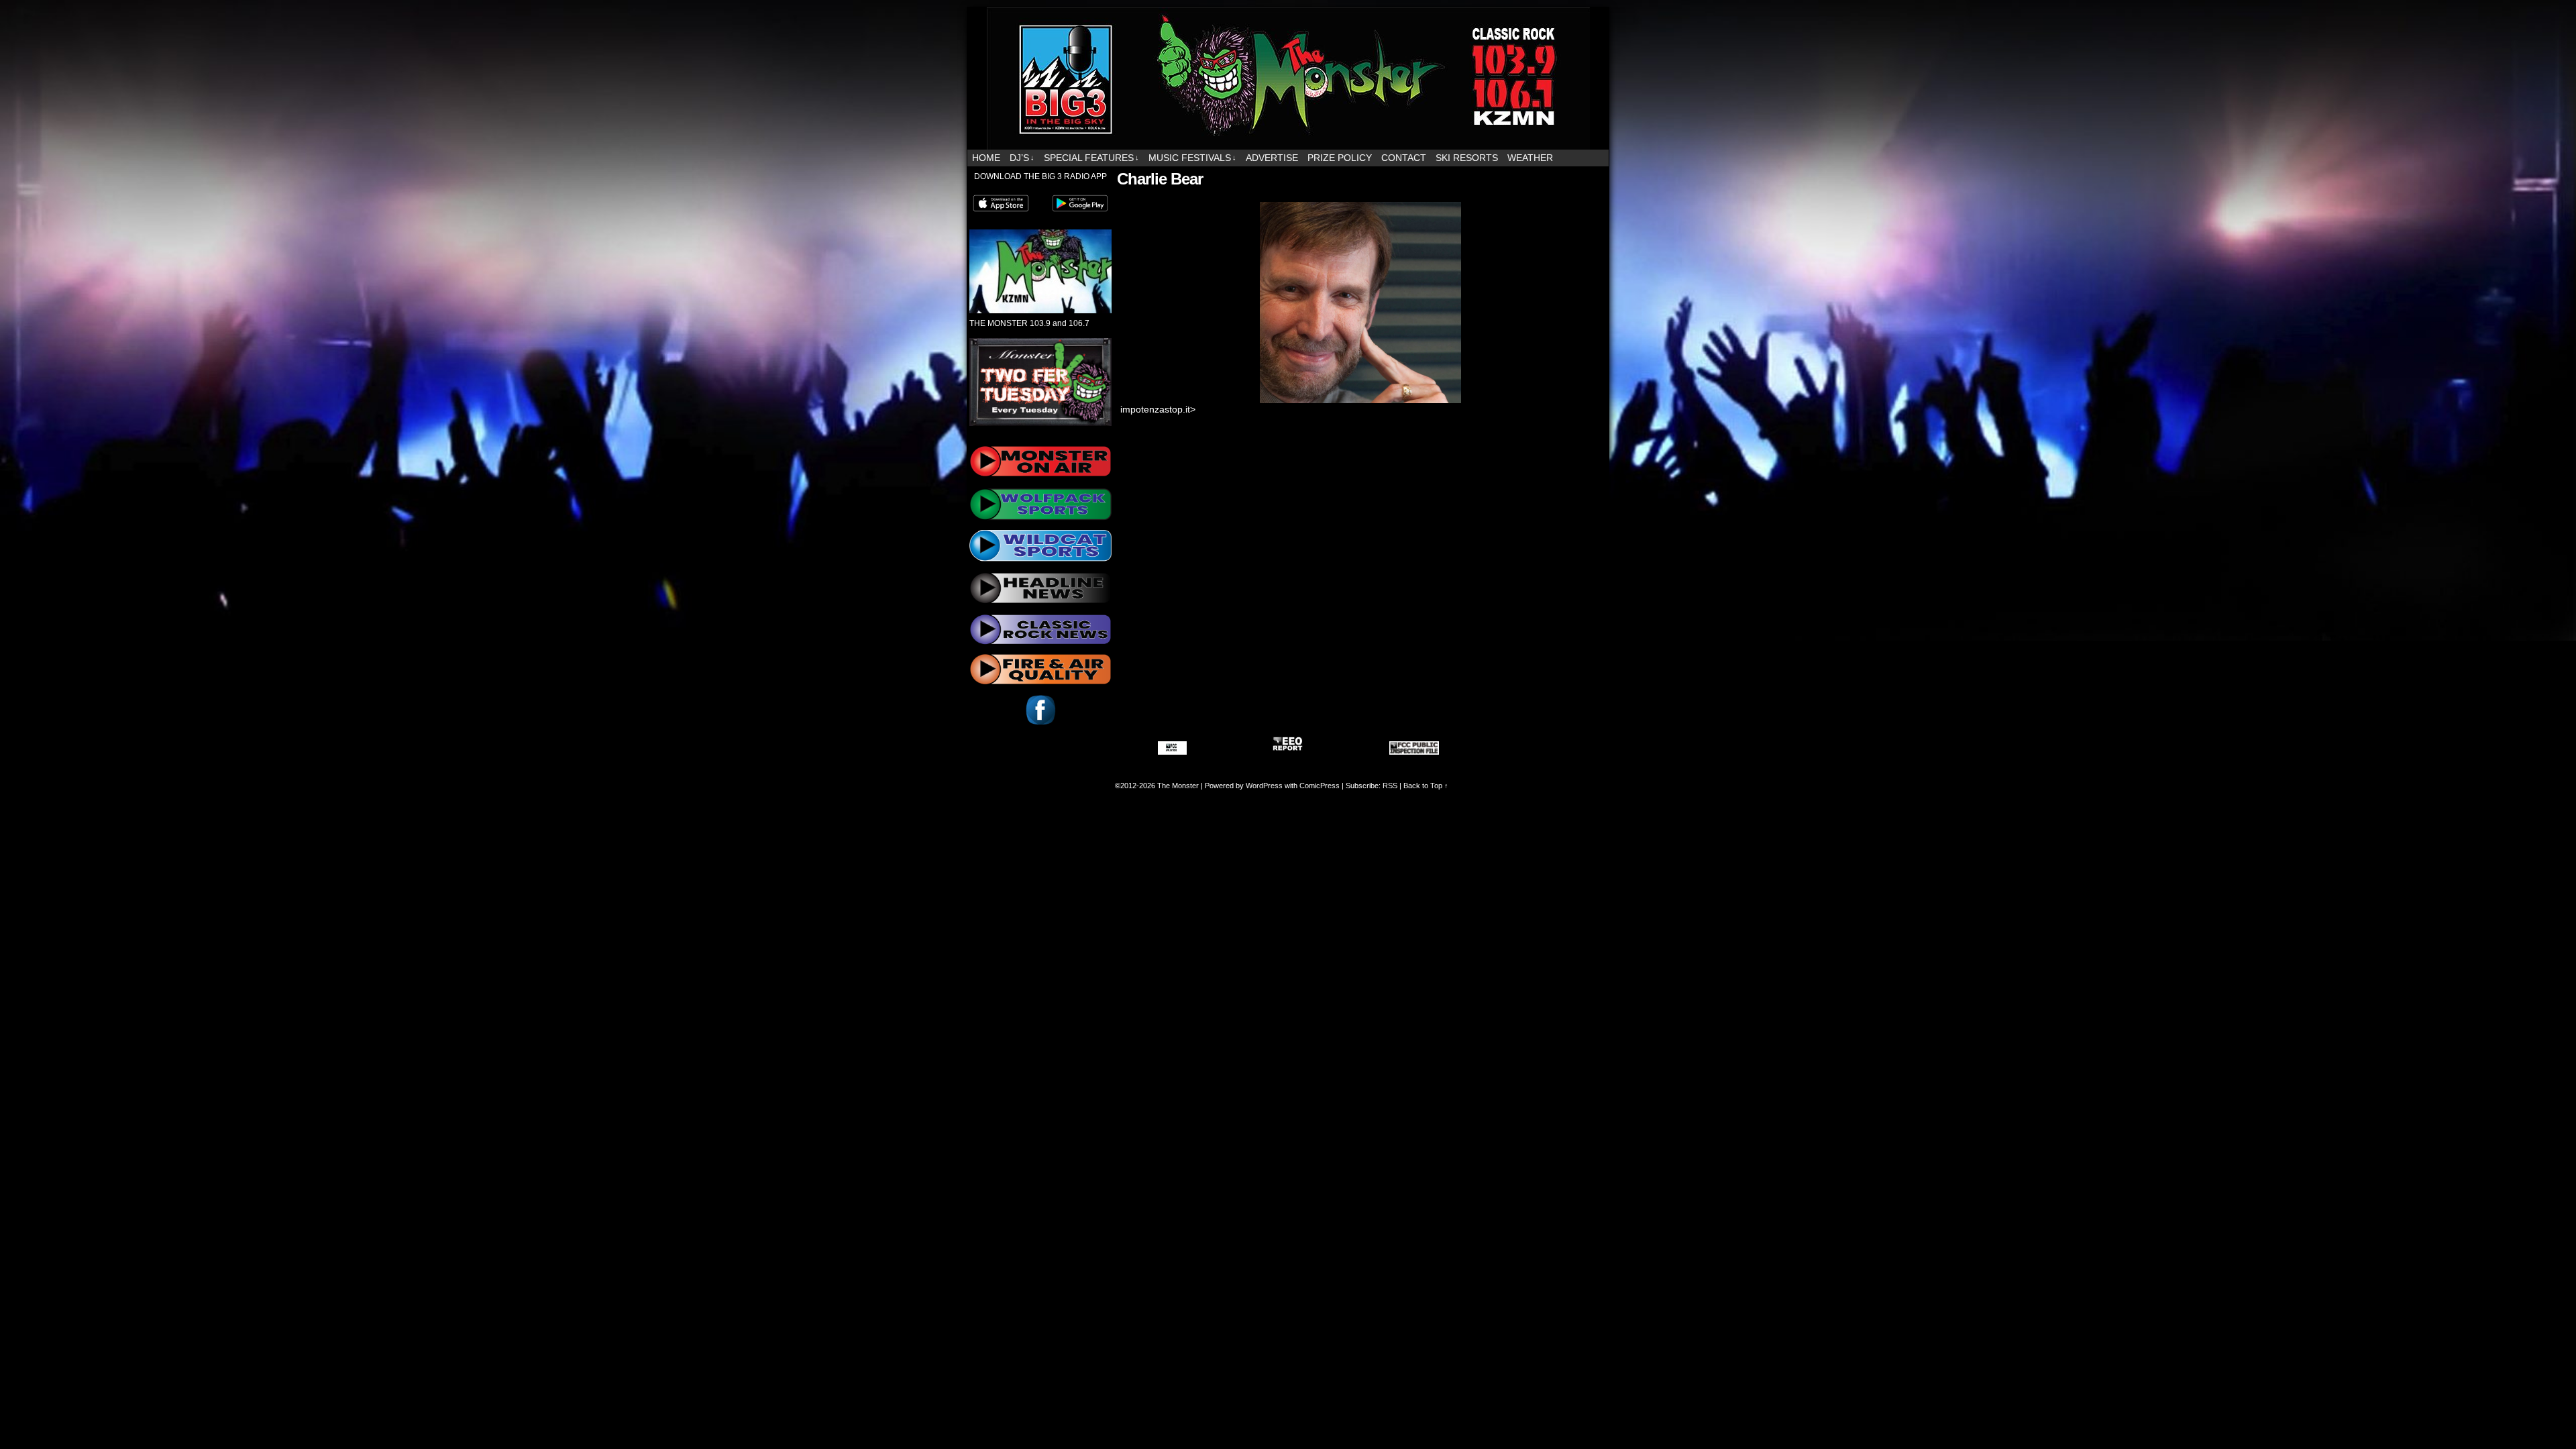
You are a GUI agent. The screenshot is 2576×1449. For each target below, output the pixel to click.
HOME (986, 158)
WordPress (1264, 786)
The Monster (1178, 786)
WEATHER (1530, 158)
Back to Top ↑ (1426, 786)
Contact (1404, 158)
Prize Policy (1340, 158)
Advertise (1272, 158)
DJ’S (1022, 158)
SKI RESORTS (1467, 158)
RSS (1390, 786)
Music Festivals (1192, 158)
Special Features (1091, 158)
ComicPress (1320, 786)
